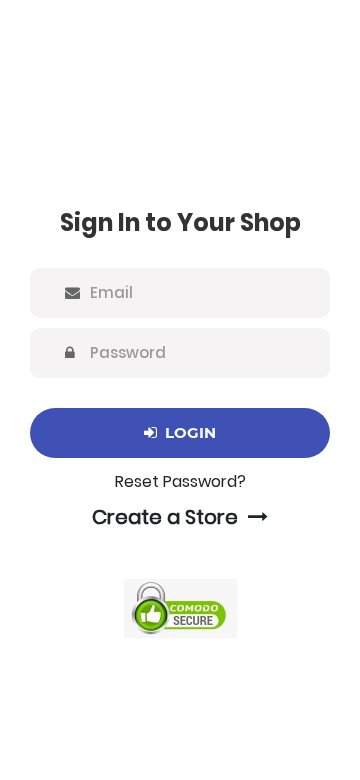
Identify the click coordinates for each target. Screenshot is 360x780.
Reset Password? (180, 481)
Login (186, 432)
